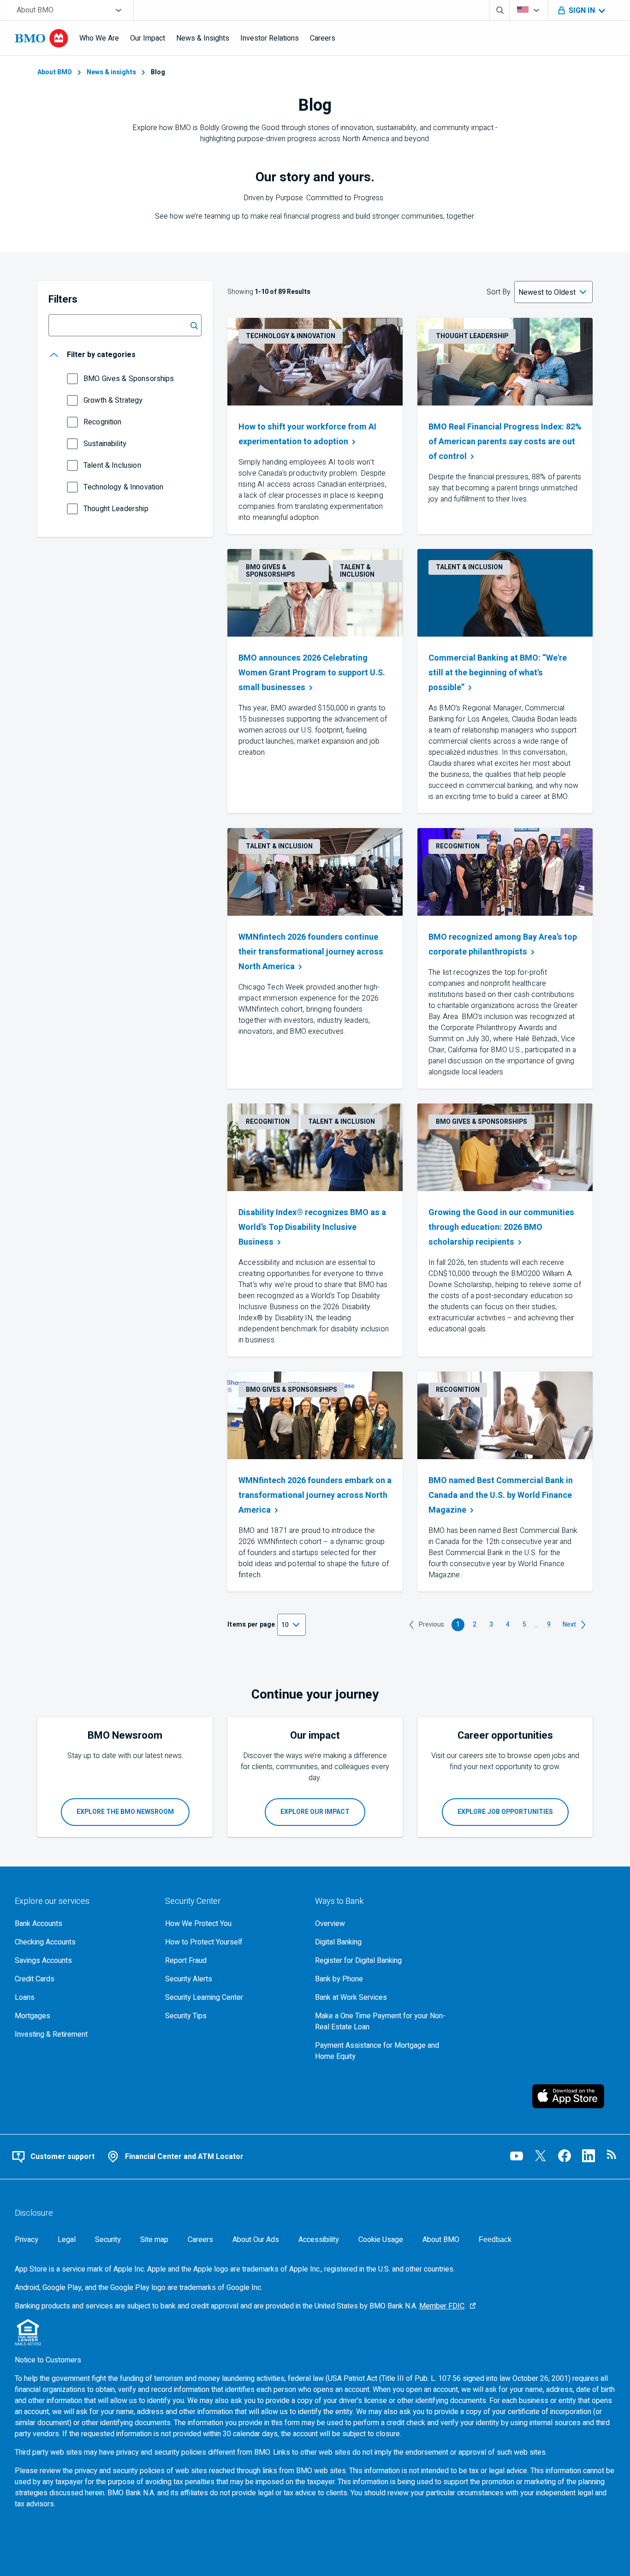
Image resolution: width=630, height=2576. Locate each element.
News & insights (111, 72)
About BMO (55, 72)
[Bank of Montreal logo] (42, 38)
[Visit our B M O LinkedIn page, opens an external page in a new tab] (588, 2156)
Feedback (495, 2239)
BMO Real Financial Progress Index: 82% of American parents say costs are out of (505, 442)
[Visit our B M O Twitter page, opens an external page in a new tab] (541, 2156)
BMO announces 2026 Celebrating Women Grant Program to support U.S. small (312, 673)
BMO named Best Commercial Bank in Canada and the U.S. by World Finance (501, 1495)
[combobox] (71, 10)
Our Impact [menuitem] (148, 38)
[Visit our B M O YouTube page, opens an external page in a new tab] (517, 2156)
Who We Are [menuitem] (99, 38)
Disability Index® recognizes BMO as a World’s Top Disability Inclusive (312, 1227)
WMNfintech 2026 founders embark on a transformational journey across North (315, 1495)
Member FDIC (442, 2306)
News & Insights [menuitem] (203, 38)
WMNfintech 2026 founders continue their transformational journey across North (311, 952)
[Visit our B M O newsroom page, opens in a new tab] (612, 2156)
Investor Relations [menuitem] (270, 38)
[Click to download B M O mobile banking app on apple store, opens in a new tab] (574, 2096)
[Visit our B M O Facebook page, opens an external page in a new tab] (565, 2156)
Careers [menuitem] (323, 38)
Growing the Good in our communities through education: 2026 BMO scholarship (501, 1227)
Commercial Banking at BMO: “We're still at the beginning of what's (498, 673)
